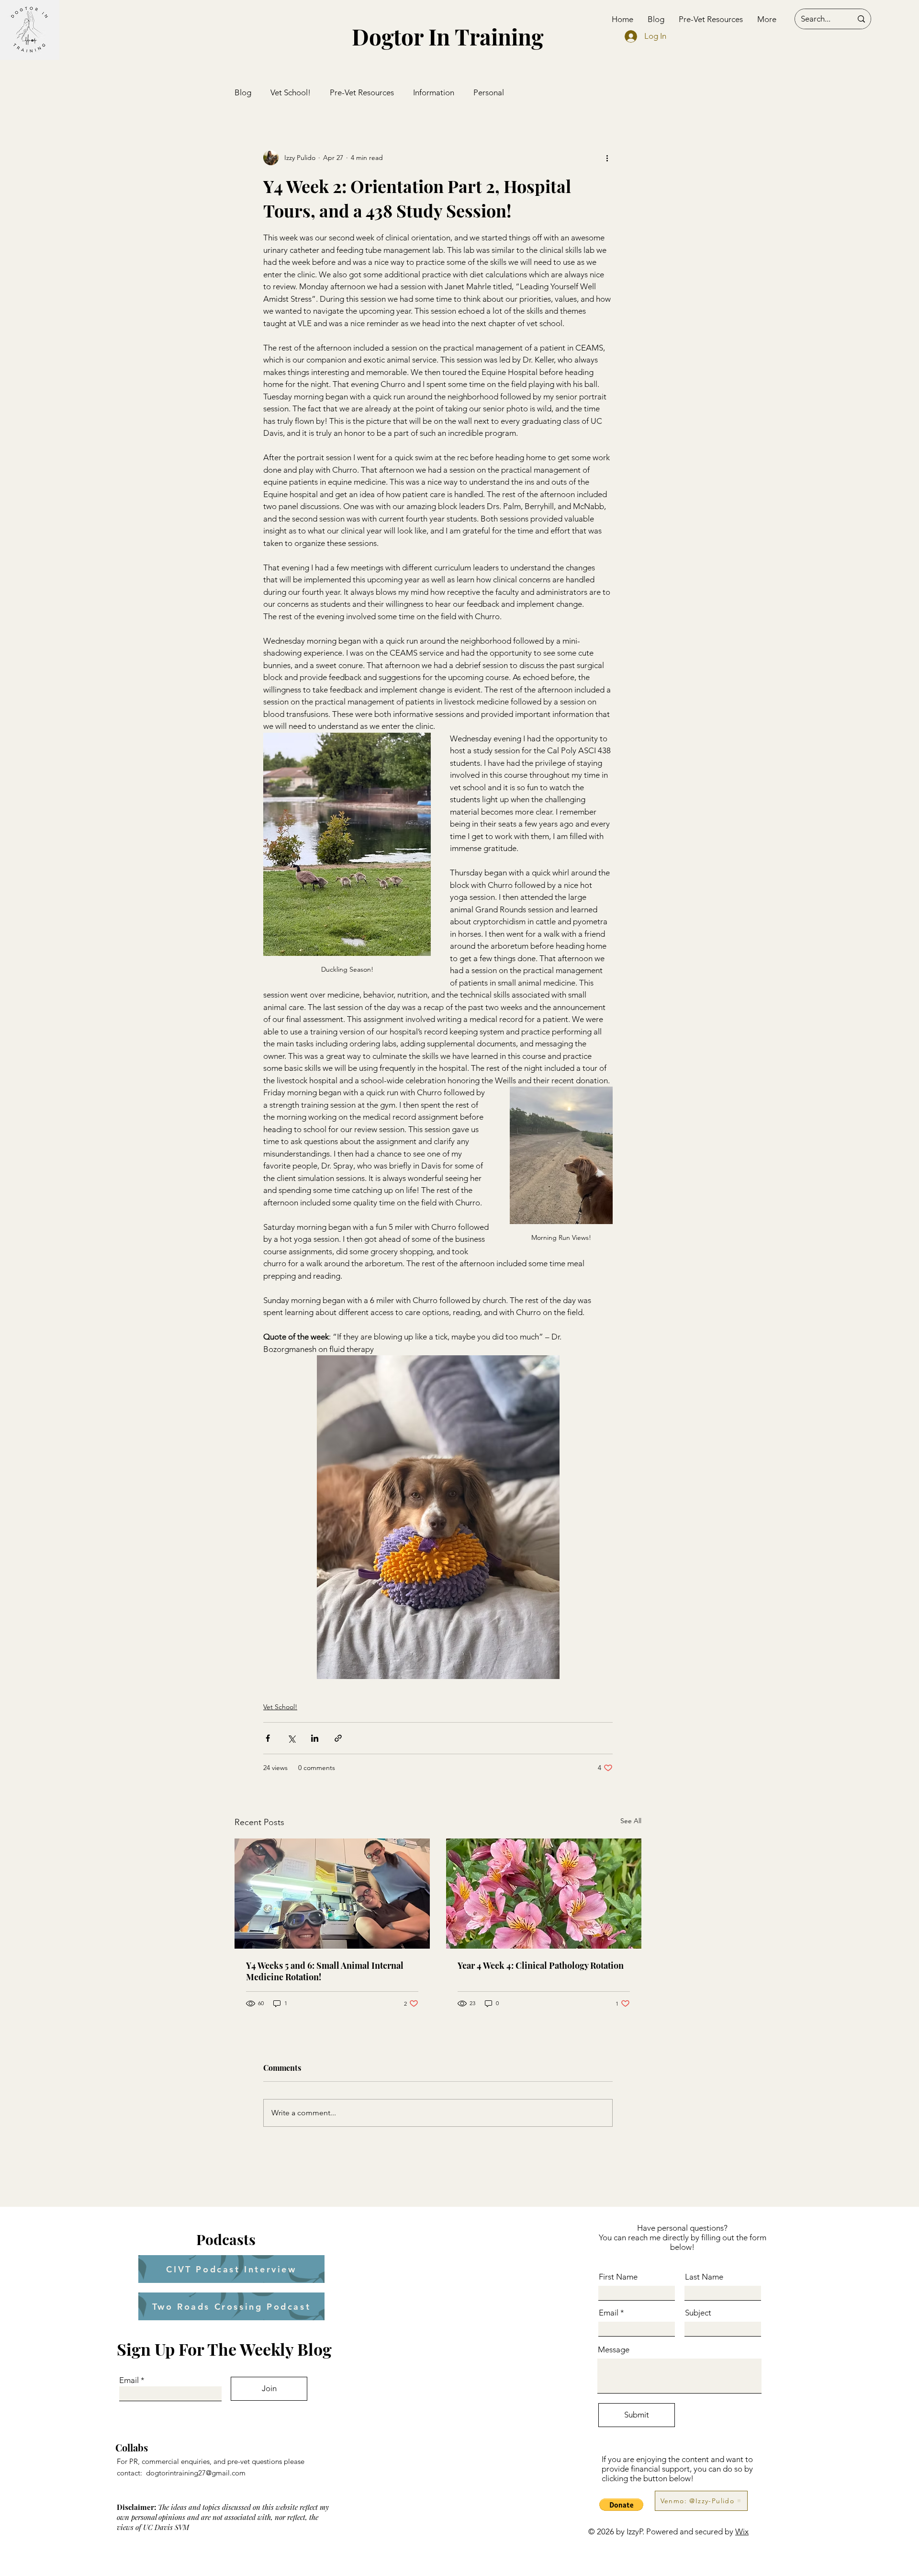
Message (614, 2350)
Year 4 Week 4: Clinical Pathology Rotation (541, 1965)
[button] (621, 2505)
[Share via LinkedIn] (315, 1738)
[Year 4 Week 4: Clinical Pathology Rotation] (544, 1894)
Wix (742, 2531)
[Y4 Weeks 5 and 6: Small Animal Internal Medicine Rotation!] (332, 1894)
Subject (698, 2313)
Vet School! (291, 92)
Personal (489, 92)
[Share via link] (338, 1738)
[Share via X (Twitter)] (291, 1738)
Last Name (704, 2277)
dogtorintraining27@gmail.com (196, 2473)
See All (631, 1821)
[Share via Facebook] (268, 1738)
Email (129, 2380)
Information (434, 92)
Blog (243, 92)
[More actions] (607, 158)
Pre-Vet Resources (362, 92)
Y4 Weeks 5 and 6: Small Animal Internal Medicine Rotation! (325, 1971)
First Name (618, 2277)
